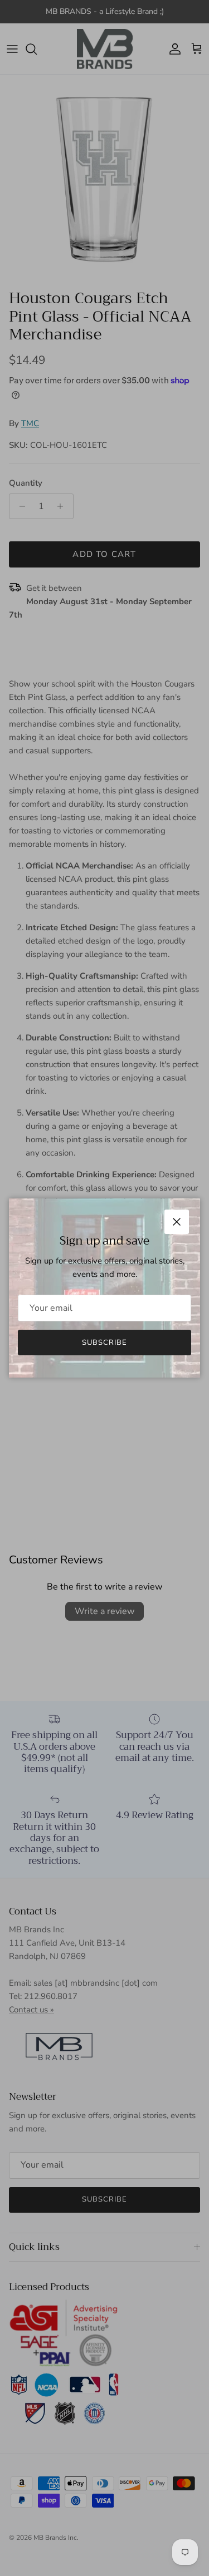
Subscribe (104, 1343)
